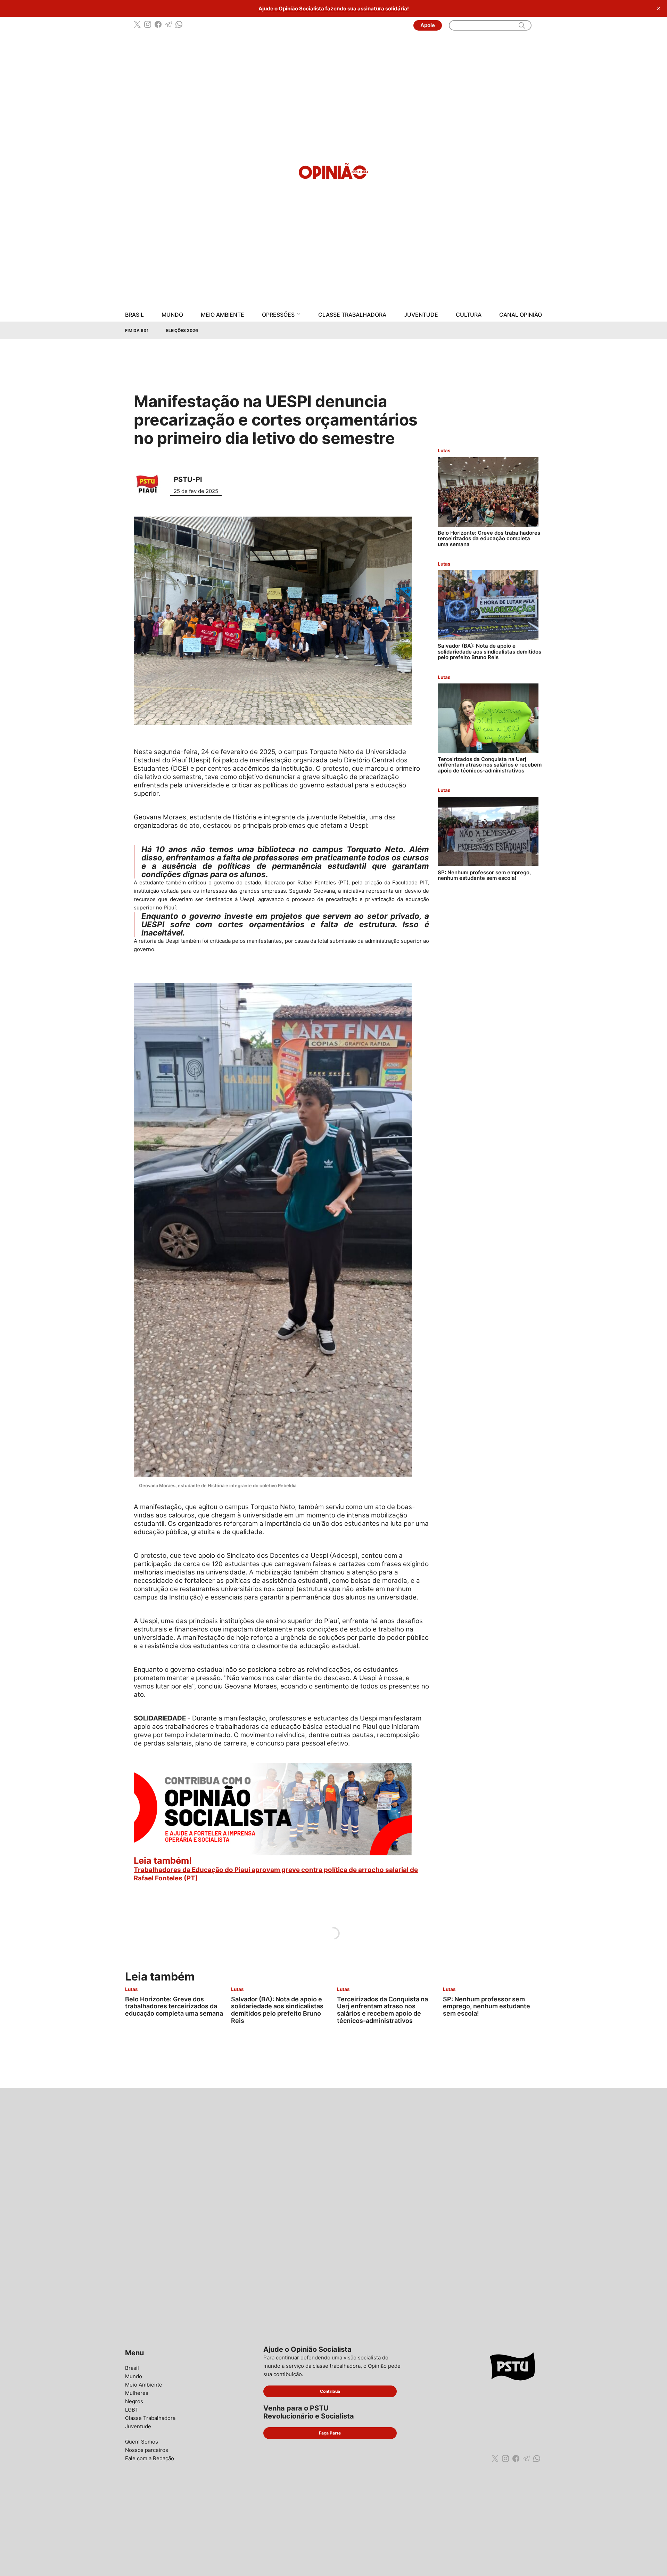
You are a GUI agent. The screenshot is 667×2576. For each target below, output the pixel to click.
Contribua (330, 2391)
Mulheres (137, 2393)
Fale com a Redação (150, 2458)
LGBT (132, 2410)
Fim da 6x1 (137, 330)
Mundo (172, 315)
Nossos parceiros (147, 2450)
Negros (134, 2401)
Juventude (421, 315)
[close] (659, 8)
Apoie (428, 25)
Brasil (134, 315)
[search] (522, 25)
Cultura (469, 315)
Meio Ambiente (223, 315)
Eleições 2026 (182, 330)
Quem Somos (142, 2442)
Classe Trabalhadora (352, 315)
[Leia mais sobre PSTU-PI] (150, 484)
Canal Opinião (521, 315)
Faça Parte (330, 2433)
